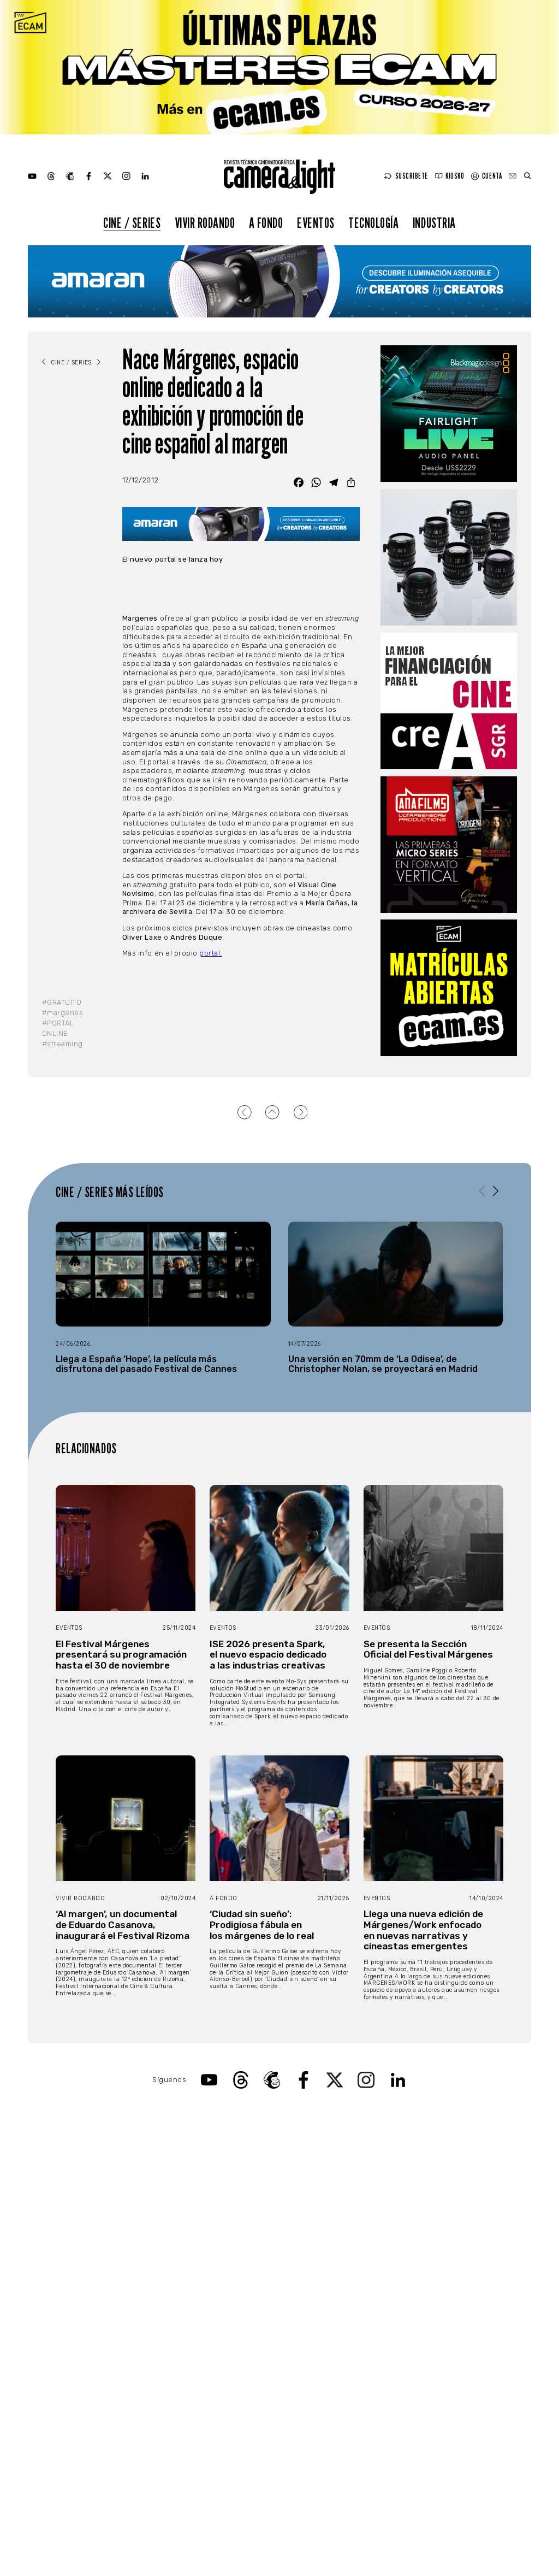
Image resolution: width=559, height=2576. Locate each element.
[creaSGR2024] (449, 701)
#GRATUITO (62, 1002)
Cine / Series (132, 223)
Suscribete (412, 176)
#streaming (63, 1044)
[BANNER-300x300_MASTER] (449, 845)
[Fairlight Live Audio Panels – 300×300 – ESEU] (449, 414)
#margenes (63, 1013)
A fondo (266, 223)
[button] (496, 1191)
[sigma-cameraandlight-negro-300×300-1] (449, 557)
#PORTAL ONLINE (58, 1028)
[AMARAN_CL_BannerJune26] (279, 281)
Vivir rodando (205, 223)
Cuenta (492, 176)
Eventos (316, 223)
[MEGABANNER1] (279, 67)
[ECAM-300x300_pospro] (449, 988)
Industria (434, 223)
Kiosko (455, 176)
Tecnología (373, 223)
